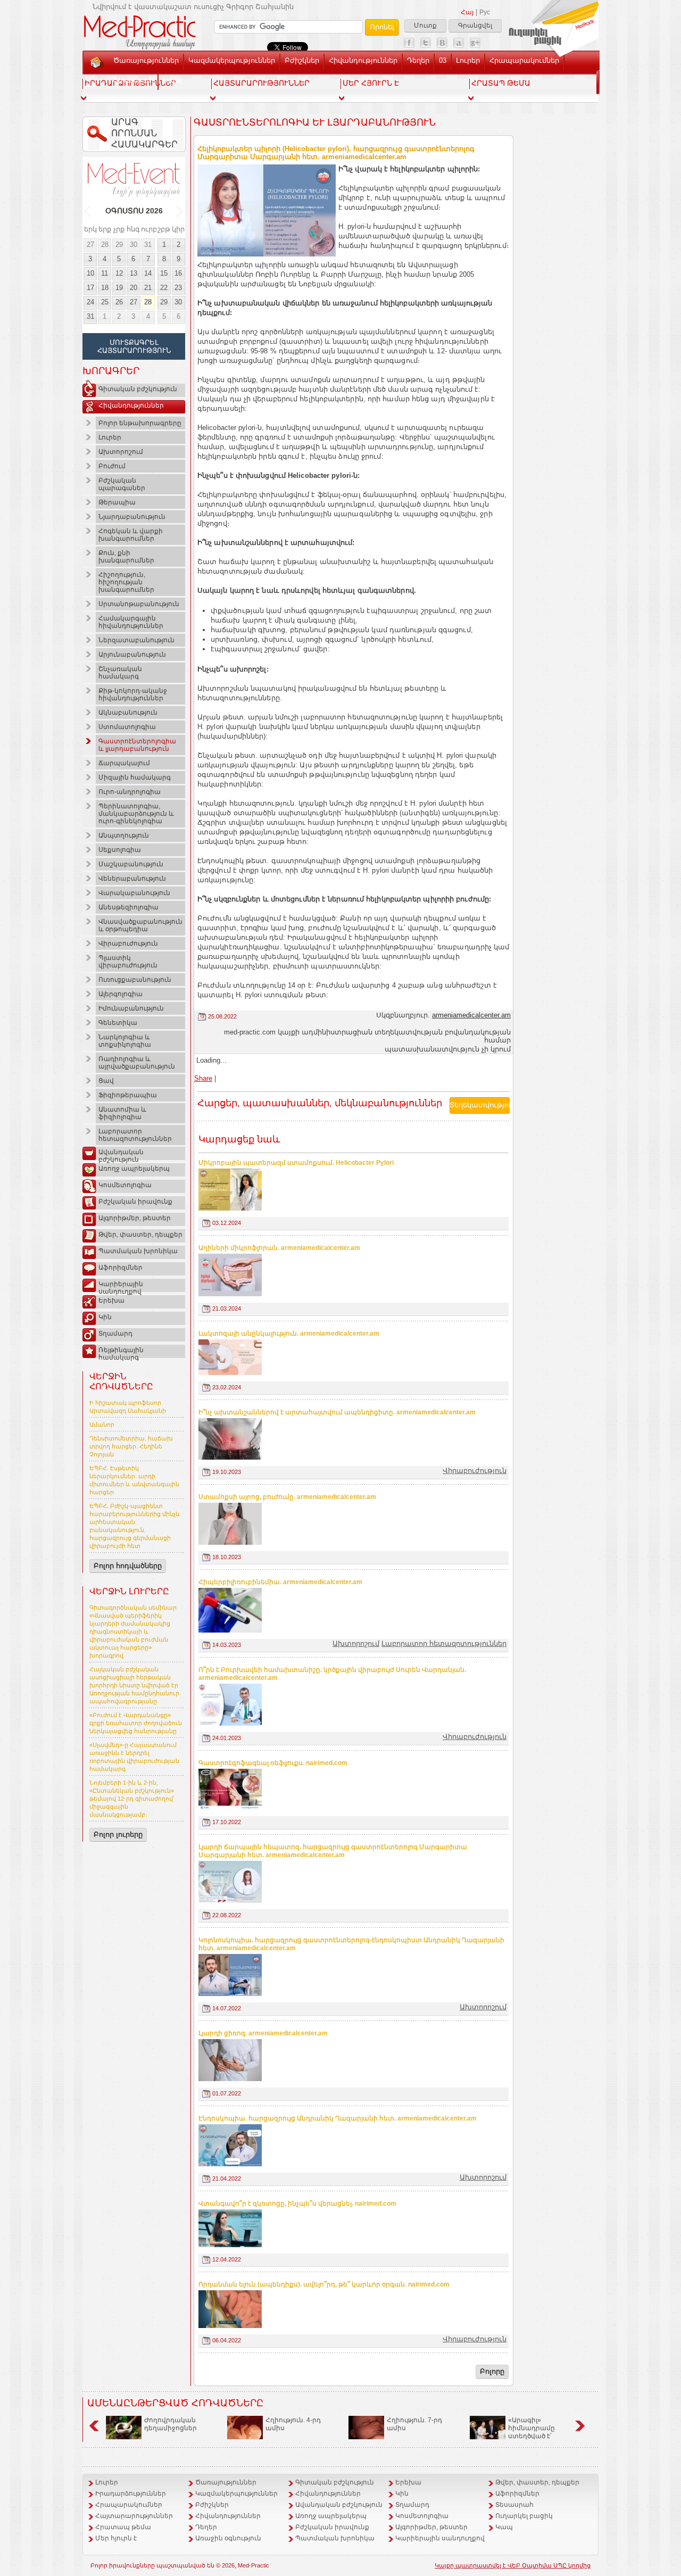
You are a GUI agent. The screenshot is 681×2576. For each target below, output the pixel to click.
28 (105, 245)
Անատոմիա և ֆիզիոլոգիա (122, 1113)
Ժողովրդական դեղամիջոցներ (171, 2424)
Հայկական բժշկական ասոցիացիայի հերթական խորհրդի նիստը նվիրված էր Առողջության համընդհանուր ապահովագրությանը (134, 1685)
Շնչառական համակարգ (120, 673)
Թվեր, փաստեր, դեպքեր (140, 1235)
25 (105, 302)
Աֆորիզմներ (121, 1268)
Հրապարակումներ (524, 60)
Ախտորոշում (121, 452)
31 (148, 245)
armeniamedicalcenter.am (471, 1015)
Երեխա (111, 1301)
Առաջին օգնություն (228, 2538)
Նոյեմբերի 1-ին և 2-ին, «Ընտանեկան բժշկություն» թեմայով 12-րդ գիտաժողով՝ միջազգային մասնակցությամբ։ (132, 1799)
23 (178, 288)
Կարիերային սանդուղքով (121, 1286)
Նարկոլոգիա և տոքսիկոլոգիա (125, 1041)
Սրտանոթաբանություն (139, 604)
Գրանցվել (475, 26)
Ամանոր (102, 1424)
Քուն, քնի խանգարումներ (126, 557)
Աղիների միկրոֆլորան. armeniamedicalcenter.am (279, 1248)
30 (134, 245)
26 (119, 302)
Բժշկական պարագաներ (122, 484)
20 (134, 288)
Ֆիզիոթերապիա (128, 1095)
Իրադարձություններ (131, 2494)
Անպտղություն (124, 835)
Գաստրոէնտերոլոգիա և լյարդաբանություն (137, 745)
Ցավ (106, 1081)
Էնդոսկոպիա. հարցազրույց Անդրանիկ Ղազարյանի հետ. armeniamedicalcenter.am (338, 2118)
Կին (105, 1317)
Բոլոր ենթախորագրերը (140, 423)
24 (90, 302)
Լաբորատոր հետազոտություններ (135, 1135)
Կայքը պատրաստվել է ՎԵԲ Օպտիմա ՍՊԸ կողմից (513, 2565)
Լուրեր (468, 60)
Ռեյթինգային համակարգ (121, 1352)
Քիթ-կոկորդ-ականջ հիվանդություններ (133, 694)
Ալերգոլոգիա (121, 994)
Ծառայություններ (146, 60)
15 (164, 273)
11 (105, 273)
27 (90, 245)
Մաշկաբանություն (131, 864)
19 (119, 288)
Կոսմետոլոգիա (125, 1185)
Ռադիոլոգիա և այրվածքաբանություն (137, 1063)
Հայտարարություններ (134, 2516)
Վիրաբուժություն (128, 943)
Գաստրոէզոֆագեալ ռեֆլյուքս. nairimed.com (273, 1763)
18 (105, 288)
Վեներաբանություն (132, 879)
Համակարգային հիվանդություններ (131, 622)
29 (119, 245)
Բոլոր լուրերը (118, 1834)
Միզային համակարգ (135, 777)
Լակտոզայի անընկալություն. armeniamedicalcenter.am (289, 1333)
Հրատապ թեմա (123, 2527)
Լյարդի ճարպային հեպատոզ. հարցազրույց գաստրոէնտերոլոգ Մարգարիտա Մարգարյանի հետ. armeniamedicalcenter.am (333, 1851)
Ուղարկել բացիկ (524, 2516)
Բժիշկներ (302, 60)
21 (148, 288)
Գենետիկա (118, 1023)
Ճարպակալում (124, 763)
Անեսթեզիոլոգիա (128, 907)
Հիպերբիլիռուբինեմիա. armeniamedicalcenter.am (280, 1582)
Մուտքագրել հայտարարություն (134, 346)
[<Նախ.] (88, 211)
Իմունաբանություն (131, 1008)
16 (178, 273)
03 (443, 60)
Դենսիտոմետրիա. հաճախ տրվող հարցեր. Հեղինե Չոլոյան (131, 1446)
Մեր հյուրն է (116, 2538)
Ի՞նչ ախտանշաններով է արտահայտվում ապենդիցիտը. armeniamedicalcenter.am (337, 1412)
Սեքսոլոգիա (120, 850)
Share (203, 1078)
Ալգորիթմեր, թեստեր (135, 1218)
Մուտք (425, 26)
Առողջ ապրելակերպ (134, 1169)
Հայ (467, 12)
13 (134, 273)
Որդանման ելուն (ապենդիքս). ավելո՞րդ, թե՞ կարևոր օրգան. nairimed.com (324, 2284)
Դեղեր (418, 60)
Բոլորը (492, 2371)
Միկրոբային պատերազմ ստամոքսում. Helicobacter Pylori (296, 1163)
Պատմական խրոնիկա (138, 1251)
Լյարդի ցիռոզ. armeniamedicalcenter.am (263, 2033)
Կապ (172, 80)
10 (90, 273)
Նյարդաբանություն (132, 517)
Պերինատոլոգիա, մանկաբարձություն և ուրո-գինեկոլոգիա (136, 814)
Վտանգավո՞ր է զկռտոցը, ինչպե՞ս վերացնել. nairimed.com (297, 2204)
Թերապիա (117, 502)
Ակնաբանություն (128, 713)
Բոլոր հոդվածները (128, 1566)
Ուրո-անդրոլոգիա (130, 792)
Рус (485, 12)
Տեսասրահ (133, 80)
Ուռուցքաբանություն (135, 980)
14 (148, 273)
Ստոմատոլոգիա (127, 727)
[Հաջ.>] (180, 211)
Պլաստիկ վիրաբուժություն (128, 962)
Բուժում (112, 466)
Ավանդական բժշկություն (121, 1154)
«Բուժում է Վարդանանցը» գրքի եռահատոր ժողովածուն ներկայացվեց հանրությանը (136, 1723)
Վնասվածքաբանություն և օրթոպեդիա (140, 925)
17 (90, 288)
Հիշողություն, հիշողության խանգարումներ (126, 582)
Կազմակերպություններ (232, 60)
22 (164, 288)
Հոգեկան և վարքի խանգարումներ (131, 535)
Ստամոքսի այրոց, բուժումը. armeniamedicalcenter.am (287, 1497)
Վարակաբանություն (134, 893)
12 (119, 273)
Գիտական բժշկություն (138, 389)
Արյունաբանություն (132, 655)
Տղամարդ (115, 1333)
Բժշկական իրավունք (135, 1202)
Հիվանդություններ (363, 60)
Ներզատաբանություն (136, 640)
